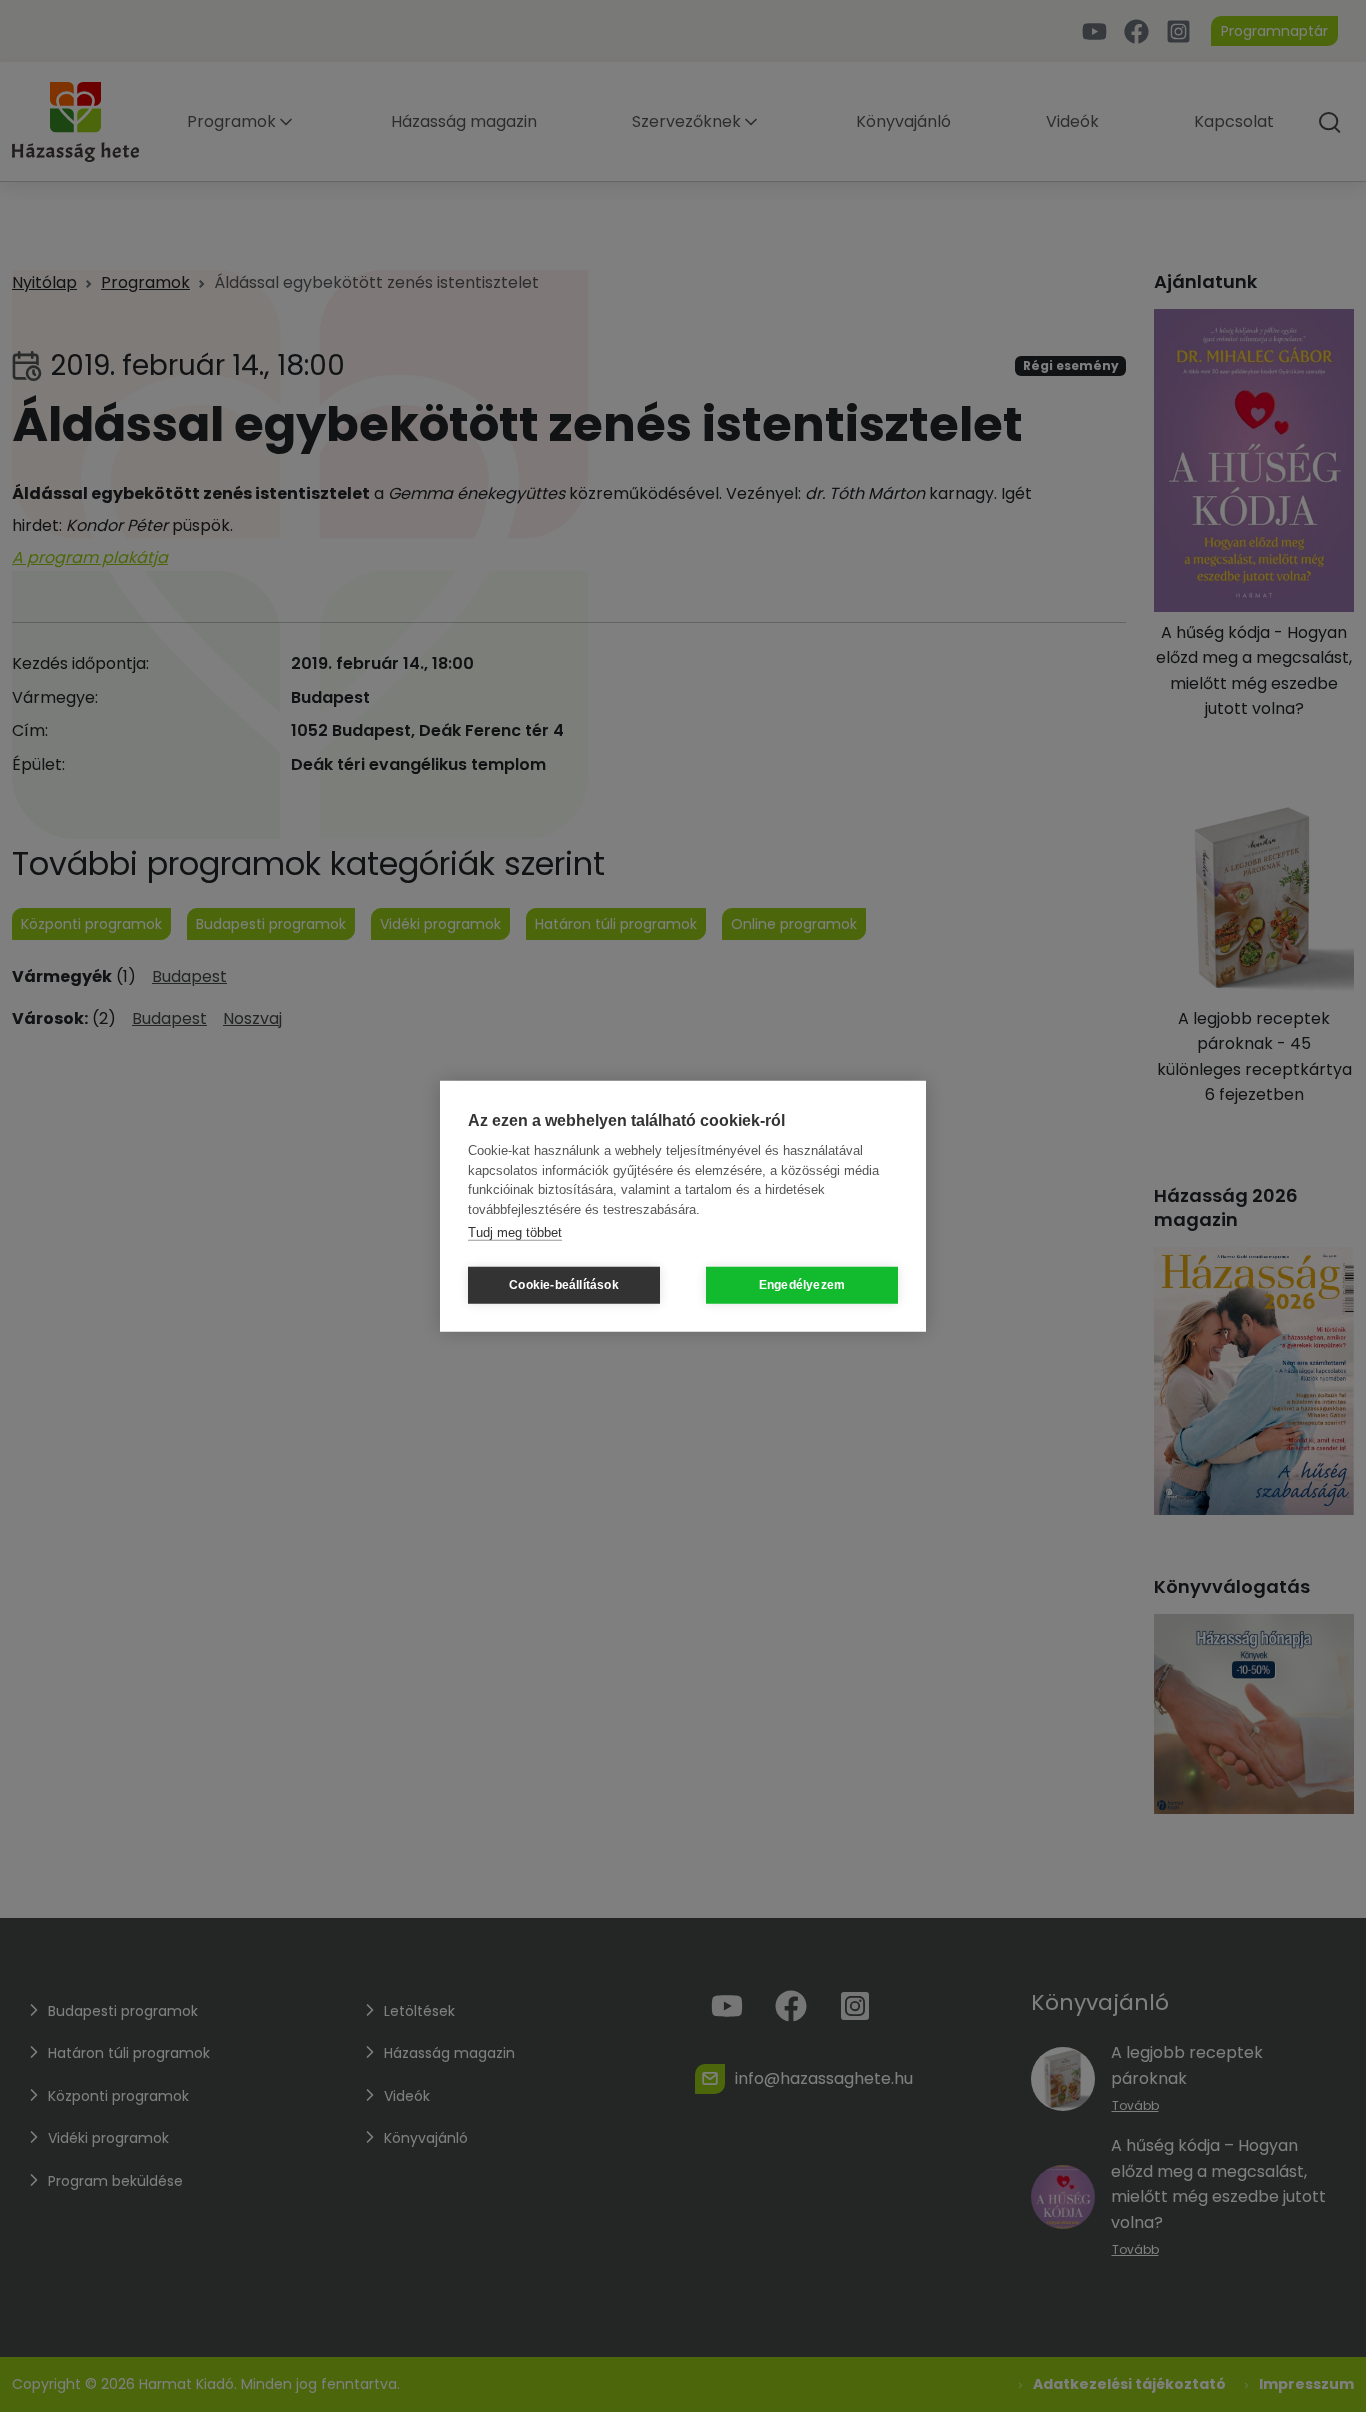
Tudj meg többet (515, 1232)
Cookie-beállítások (564, 1285)
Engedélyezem (802, 1285)
